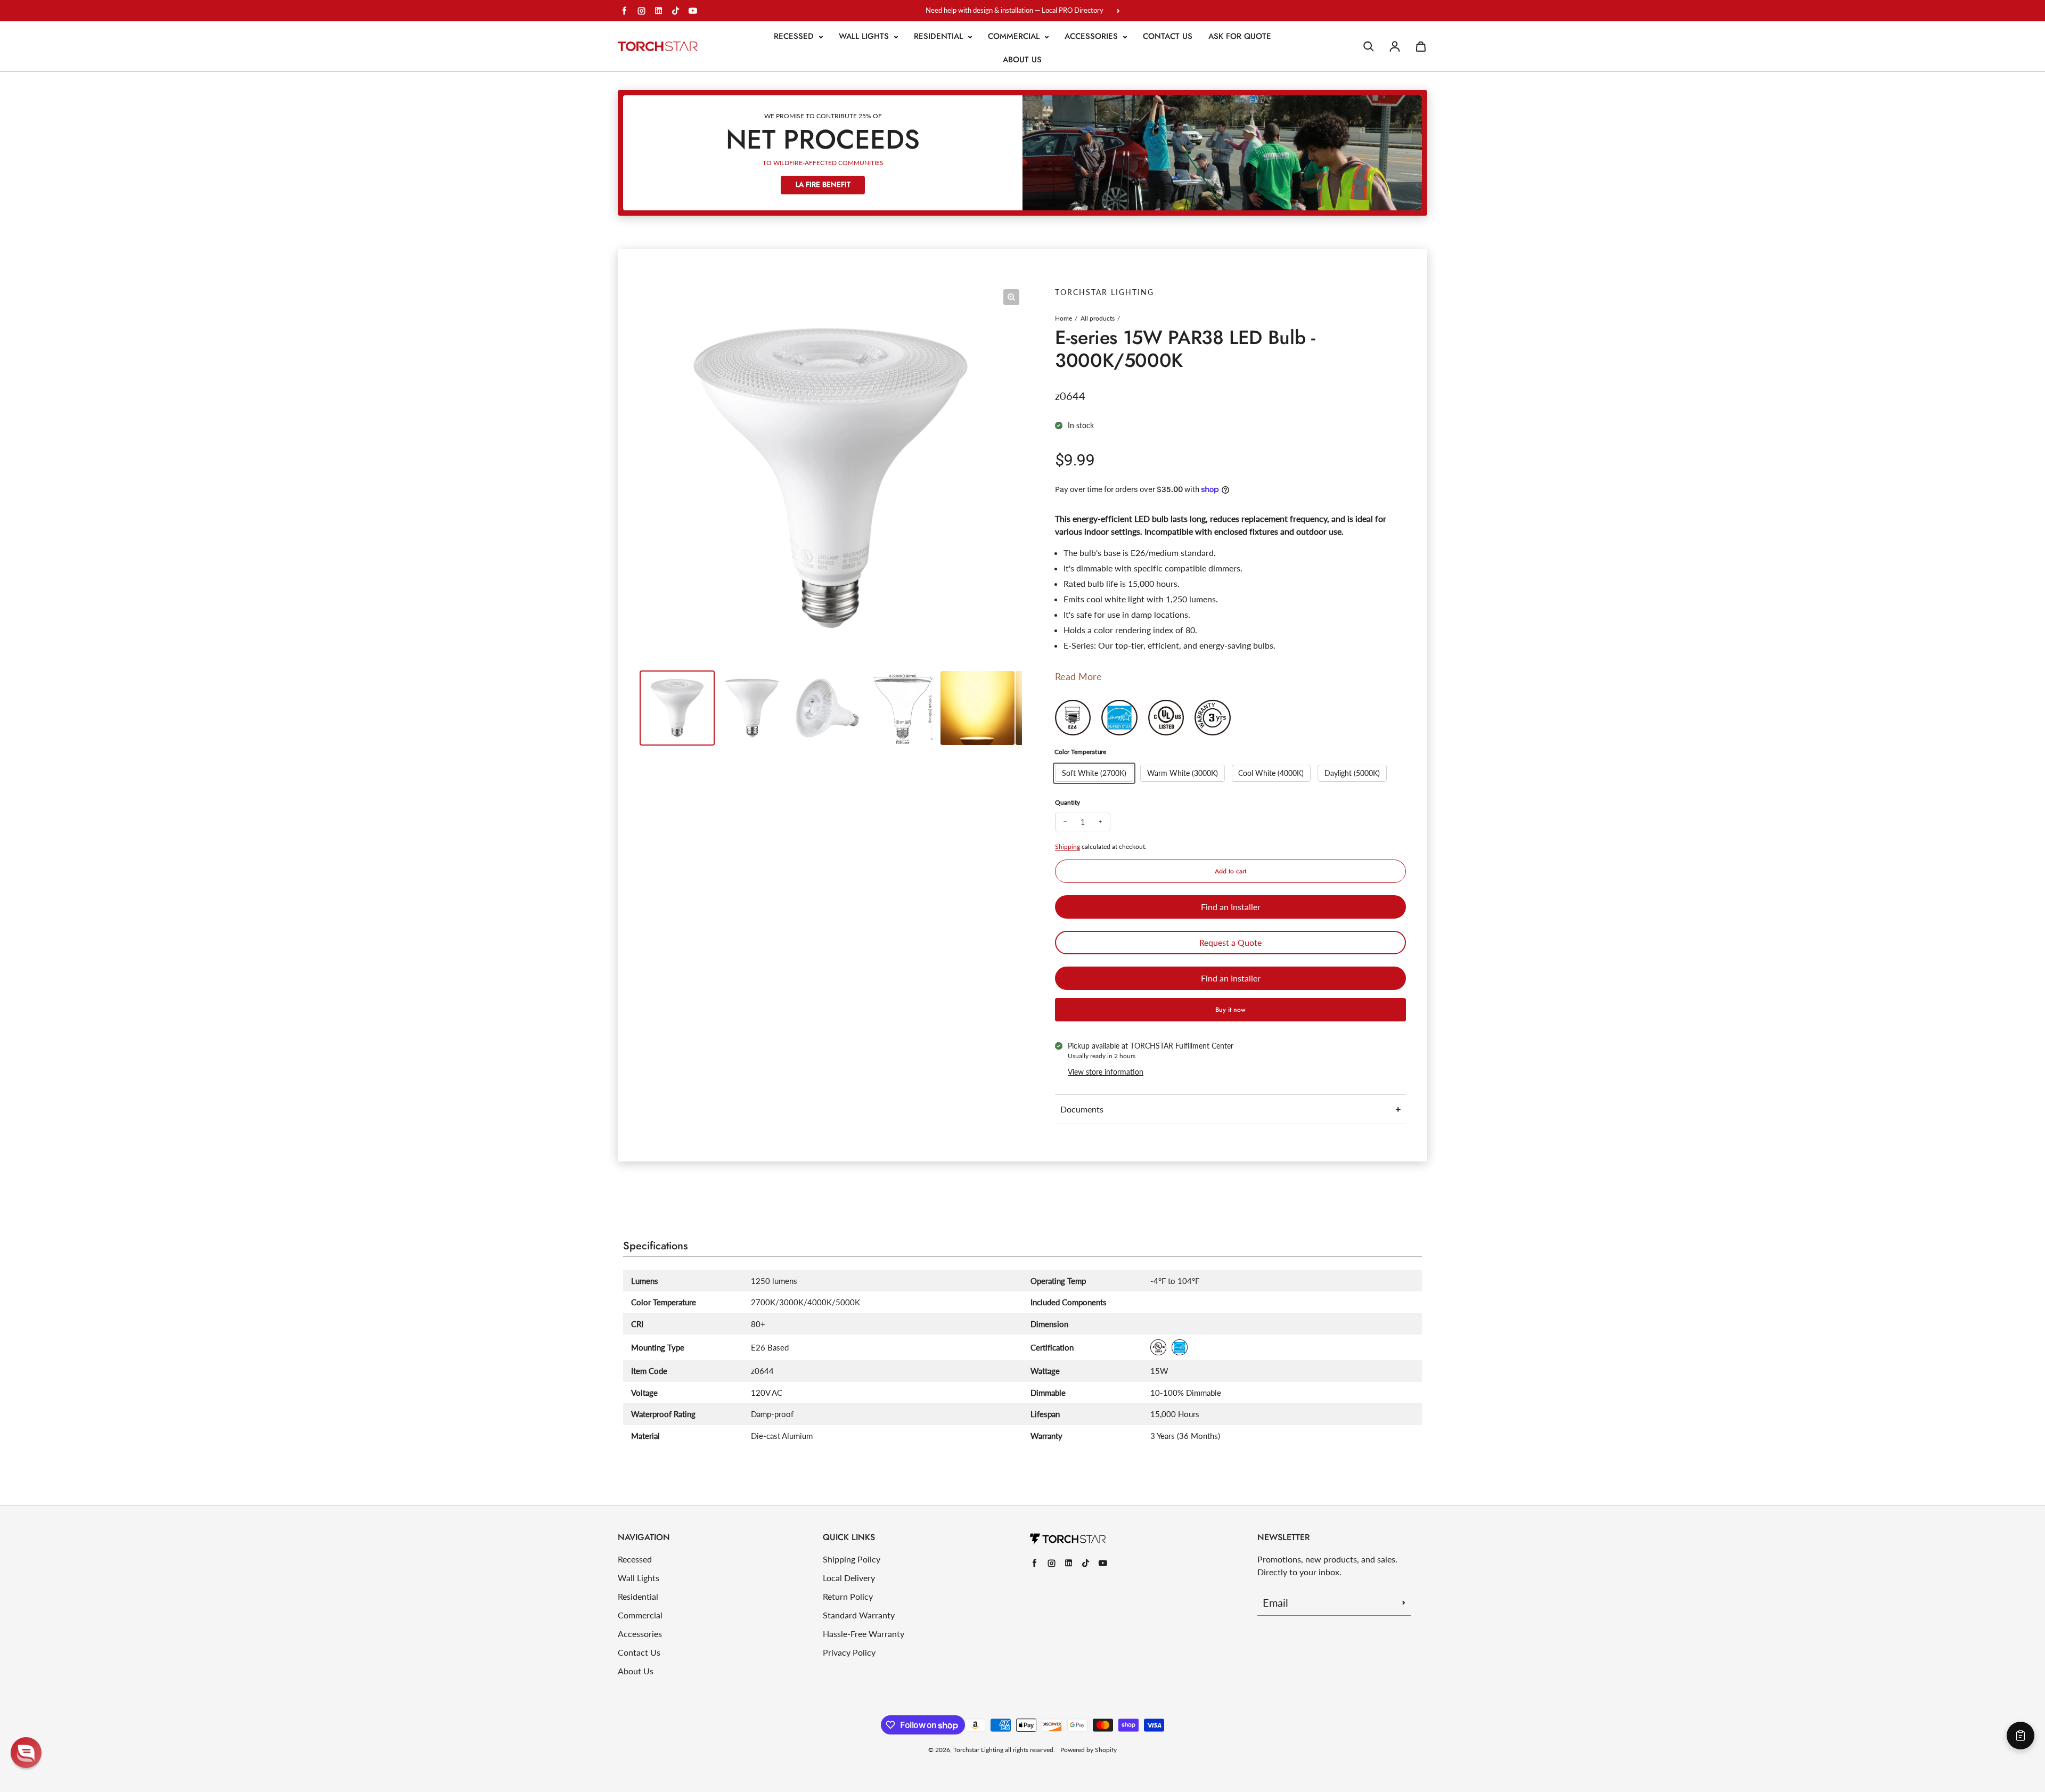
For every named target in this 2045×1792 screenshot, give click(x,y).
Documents (1082, 1109)
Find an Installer (1231, 907)
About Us (1022, 60)
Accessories (1093, 36)
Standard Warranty (859, 1615)
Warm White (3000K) (1183, 773)
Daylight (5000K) (1352, 773)
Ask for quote (1240, 36)
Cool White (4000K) (1271, 773)
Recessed (795, 36)
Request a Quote (1230, 942)
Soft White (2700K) (1094, 773)
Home (1064, 318)
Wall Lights (865, 36)
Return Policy (848, 1596)
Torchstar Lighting (978, 1750)
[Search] (1369, 46)
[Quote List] (2021, 1736)
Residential (940, 36)
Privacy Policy (849, 1652)
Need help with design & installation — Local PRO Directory (1015, 10)
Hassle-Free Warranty (864, 1634)
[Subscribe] (1404, 1602)
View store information (1106, 1072)
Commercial (1015, 36)
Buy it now (1230, 1010)
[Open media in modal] (1011, 297)
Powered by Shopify (1089, 1750)
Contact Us (1168, 36)
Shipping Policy (852, 1559)
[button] (26, 1753)
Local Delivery (849, 1578)
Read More (1078, 676)
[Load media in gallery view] (677, 708)
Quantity (1068, 802)
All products (1098, 318)
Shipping (1068, 846)
